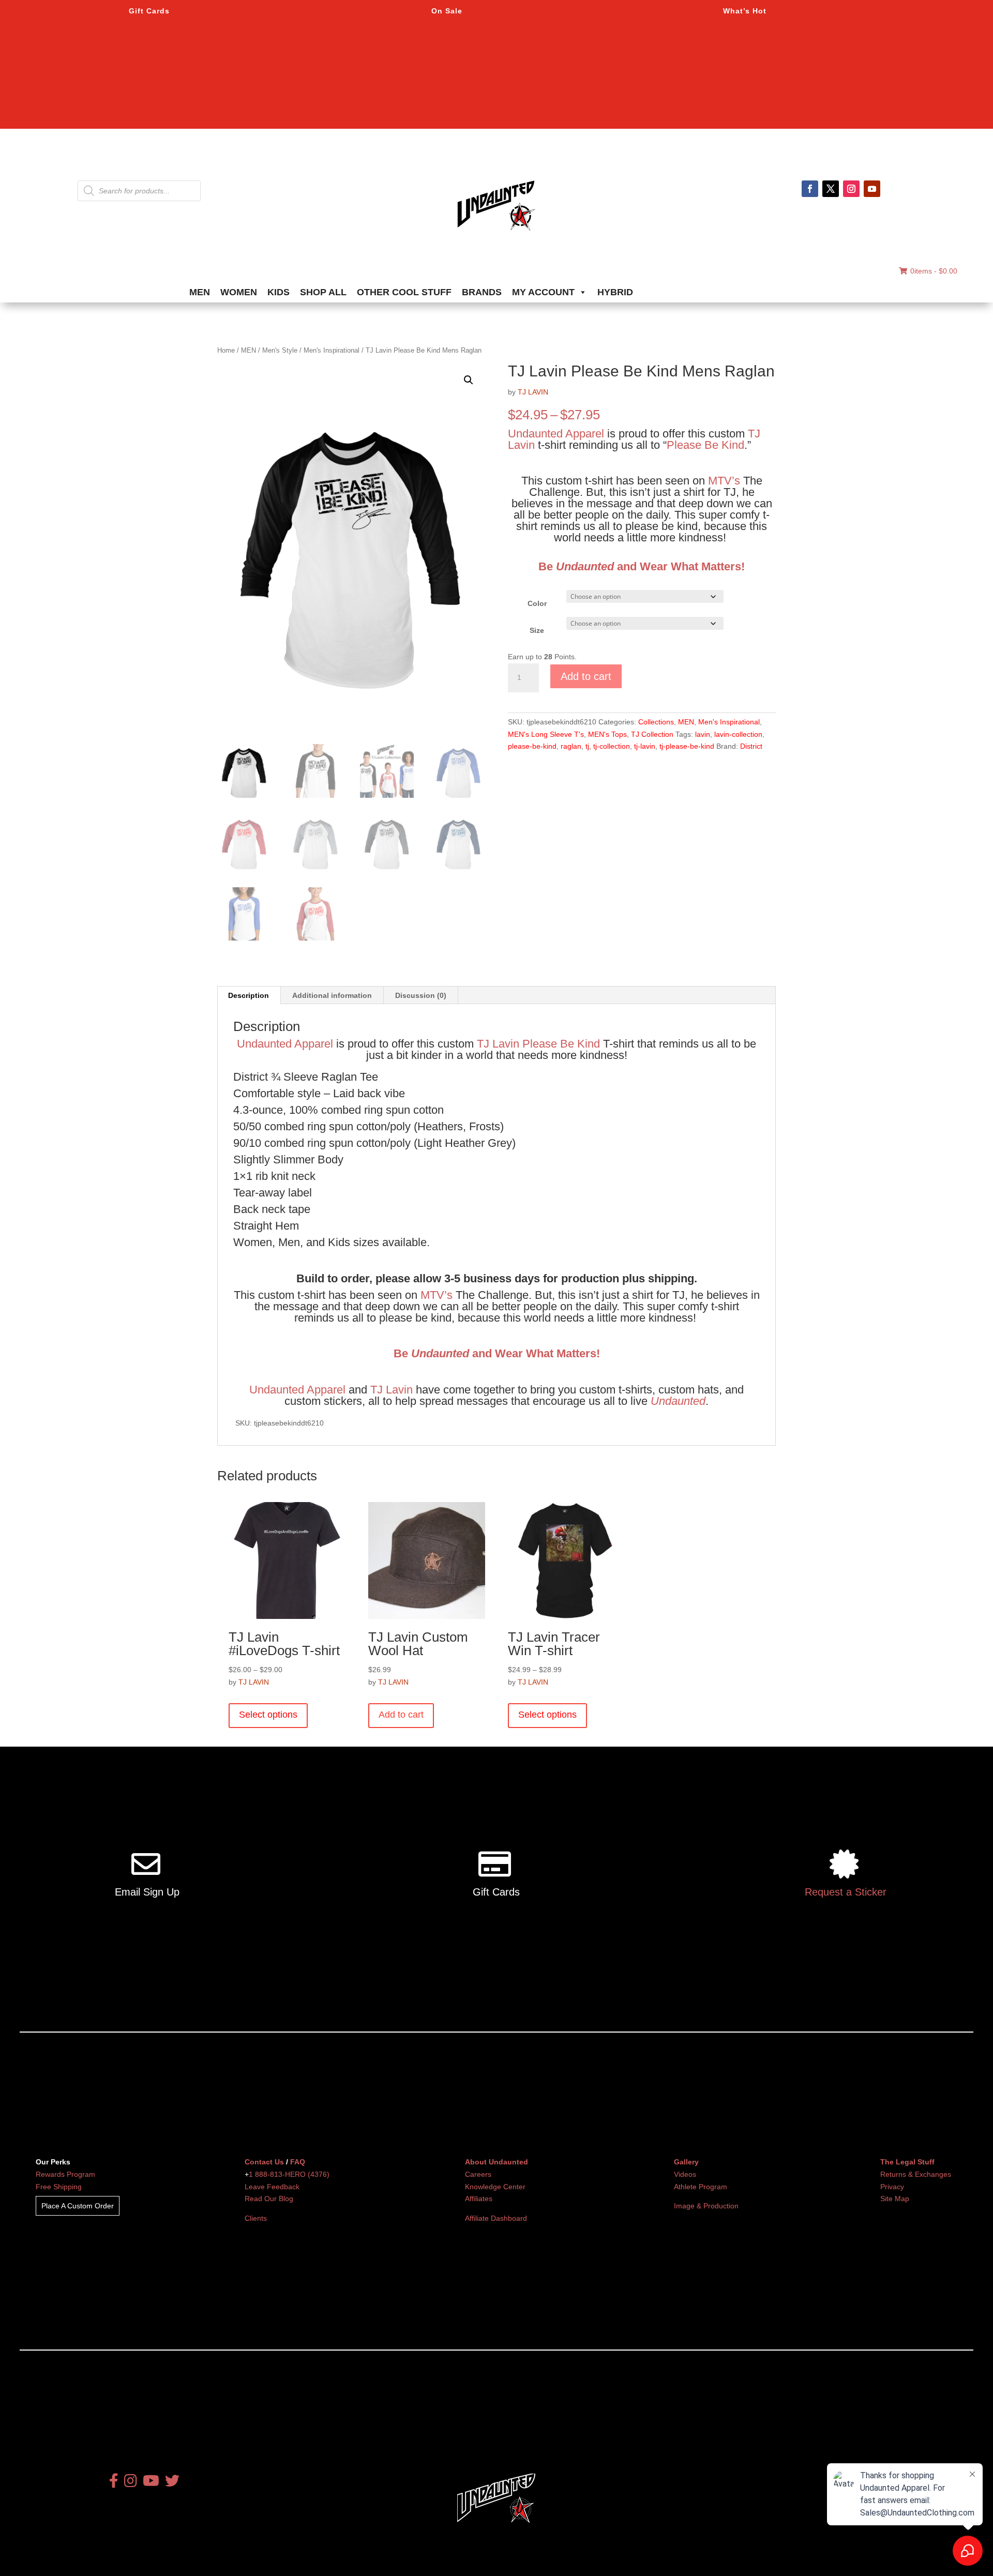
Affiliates (479, 2199)
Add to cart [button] (401, 1715)
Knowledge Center (495, 2187)
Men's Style (280, 350)
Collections (656, 722)
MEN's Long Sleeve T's (546, 734)
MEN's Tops (607, 734)
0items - (934, 271)
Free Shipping (59, 2187)
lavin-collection (738, 734)
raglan (571, 746)
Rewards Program (65, 2174)
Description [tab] (249, 995)
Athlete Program (701, 2187)
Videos (685, 2174)
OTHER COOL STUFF (404, 292)
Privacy (892, 2187)
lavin (703, 734)
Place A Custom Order (78, 2206)
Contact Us (264, 2162)
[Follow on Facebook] (810, 189)
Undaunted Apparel (556, 434)
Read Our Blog (269, 2199)
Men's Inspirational (332, 350)
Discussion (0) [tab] (421, 995)
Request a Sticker (846, 1892)
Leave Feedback (272, 2187)
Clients (256, 2218)
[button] (469, 380)
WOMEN (239, 292)
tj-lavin (645, 746)
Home (226, 350)
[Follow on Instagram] (851, 189)
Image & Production (706, 2206)
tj (587, 746)
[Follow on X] (831, 189)
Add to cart (586, 676)
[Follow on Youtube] (872, 189)
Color (537, 603)
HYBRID (615, 292)
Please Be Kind (705, 445)
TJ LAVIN (533, 392)
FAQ (298, 2162)
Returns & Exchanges (916, 2174)
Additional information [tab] (332, 995)
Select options (268, 1715)
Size (537, 630)
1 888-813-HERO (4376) (289, 2174)
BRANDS (482, 292)
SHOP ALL (323, 292)
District (751, 746)
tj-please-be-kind (687, 746)
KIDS (279, 292)
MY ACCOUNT (543, 292)
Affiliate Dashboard (496, 2218)
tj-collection (612, 746)
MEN (200, 292)
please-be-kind (532, 746)
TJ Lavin (498, 1044)
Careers (478, 2174)
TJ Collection (652, 734)
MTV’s (724, 481)
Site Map (895, 2199)
